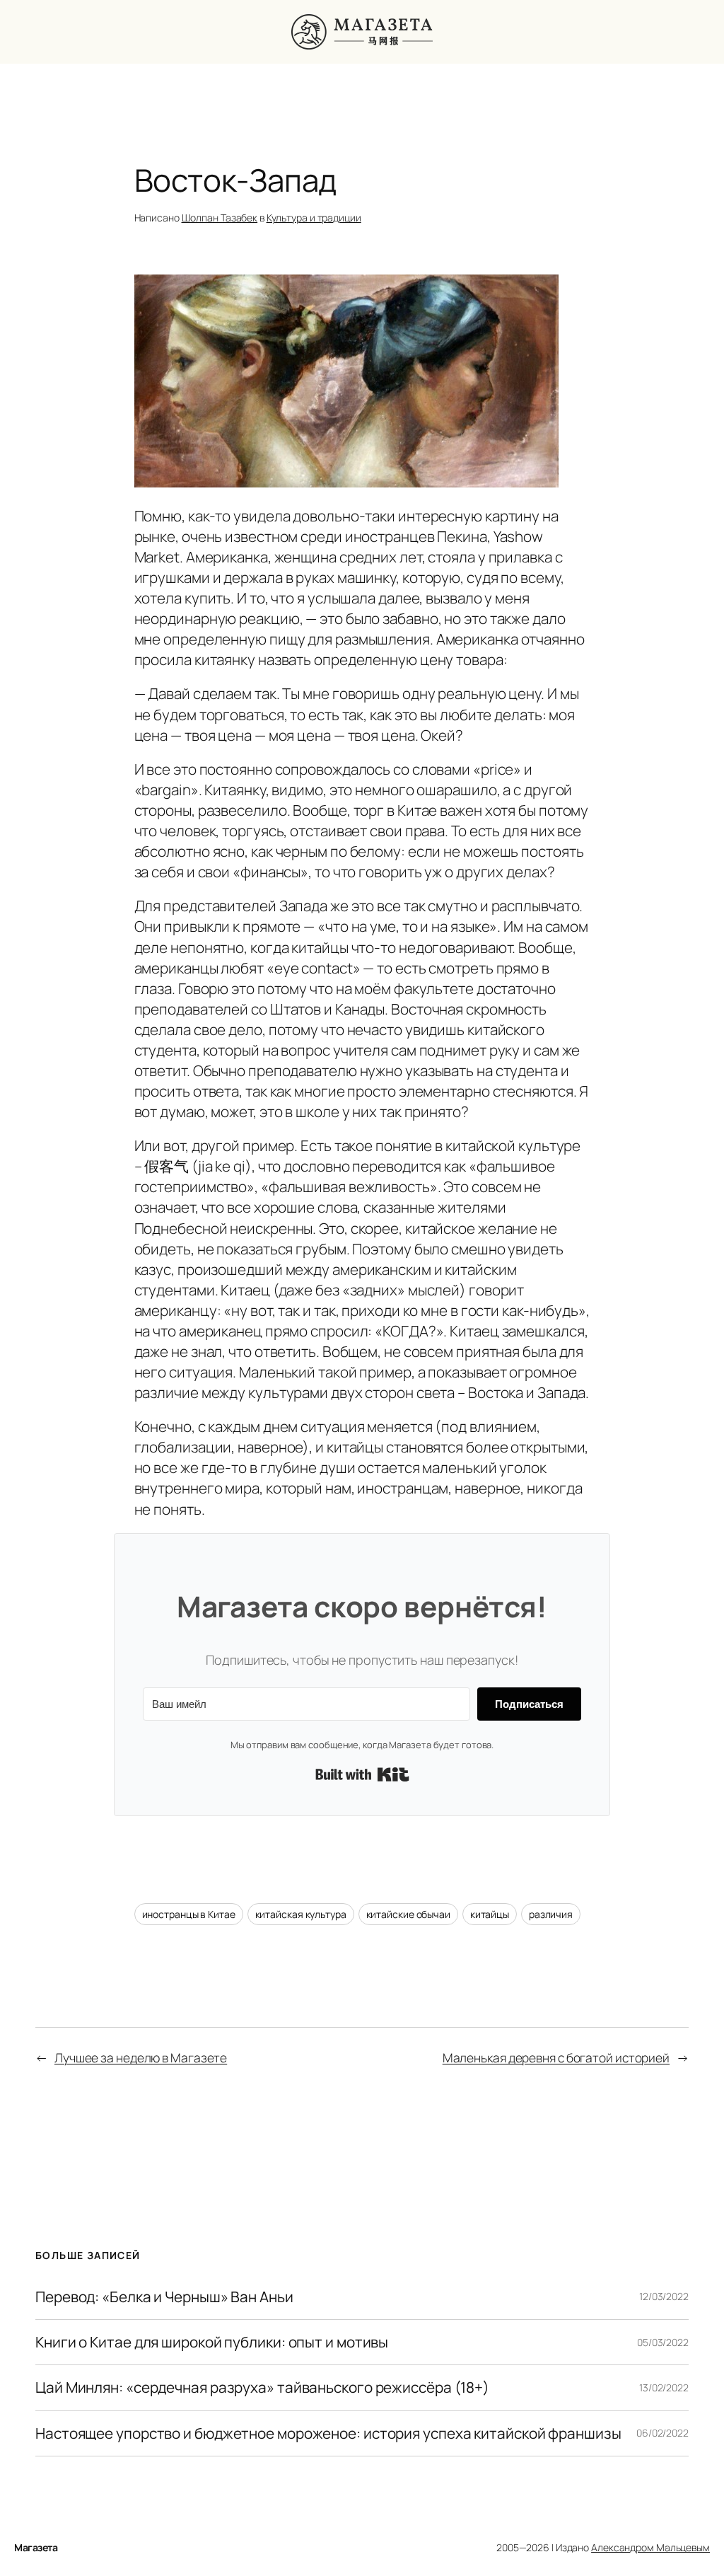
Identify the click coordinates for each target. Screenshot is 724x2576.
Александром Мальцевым (650, 2547)
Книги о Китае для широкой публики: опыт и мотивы (212, 2342)
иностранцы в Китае (189, 1914)
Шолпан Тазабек (220, 218)
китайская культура (301, 1914)
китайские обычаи (408, 1914)
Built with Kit (362, 1774)
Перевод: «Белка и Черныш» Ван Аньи (164, 2297)
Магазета (36, 2547)
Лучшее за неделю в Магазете (141, 2057)
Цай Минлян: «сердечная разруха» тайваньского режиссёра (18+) (262, 2387)
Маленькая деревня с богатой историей (556, 2057)
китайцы (490, 1914)
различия (551, 1914)
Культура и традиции (314, 218)
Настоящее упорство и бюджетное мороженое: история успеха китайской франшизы (328, 2433)
